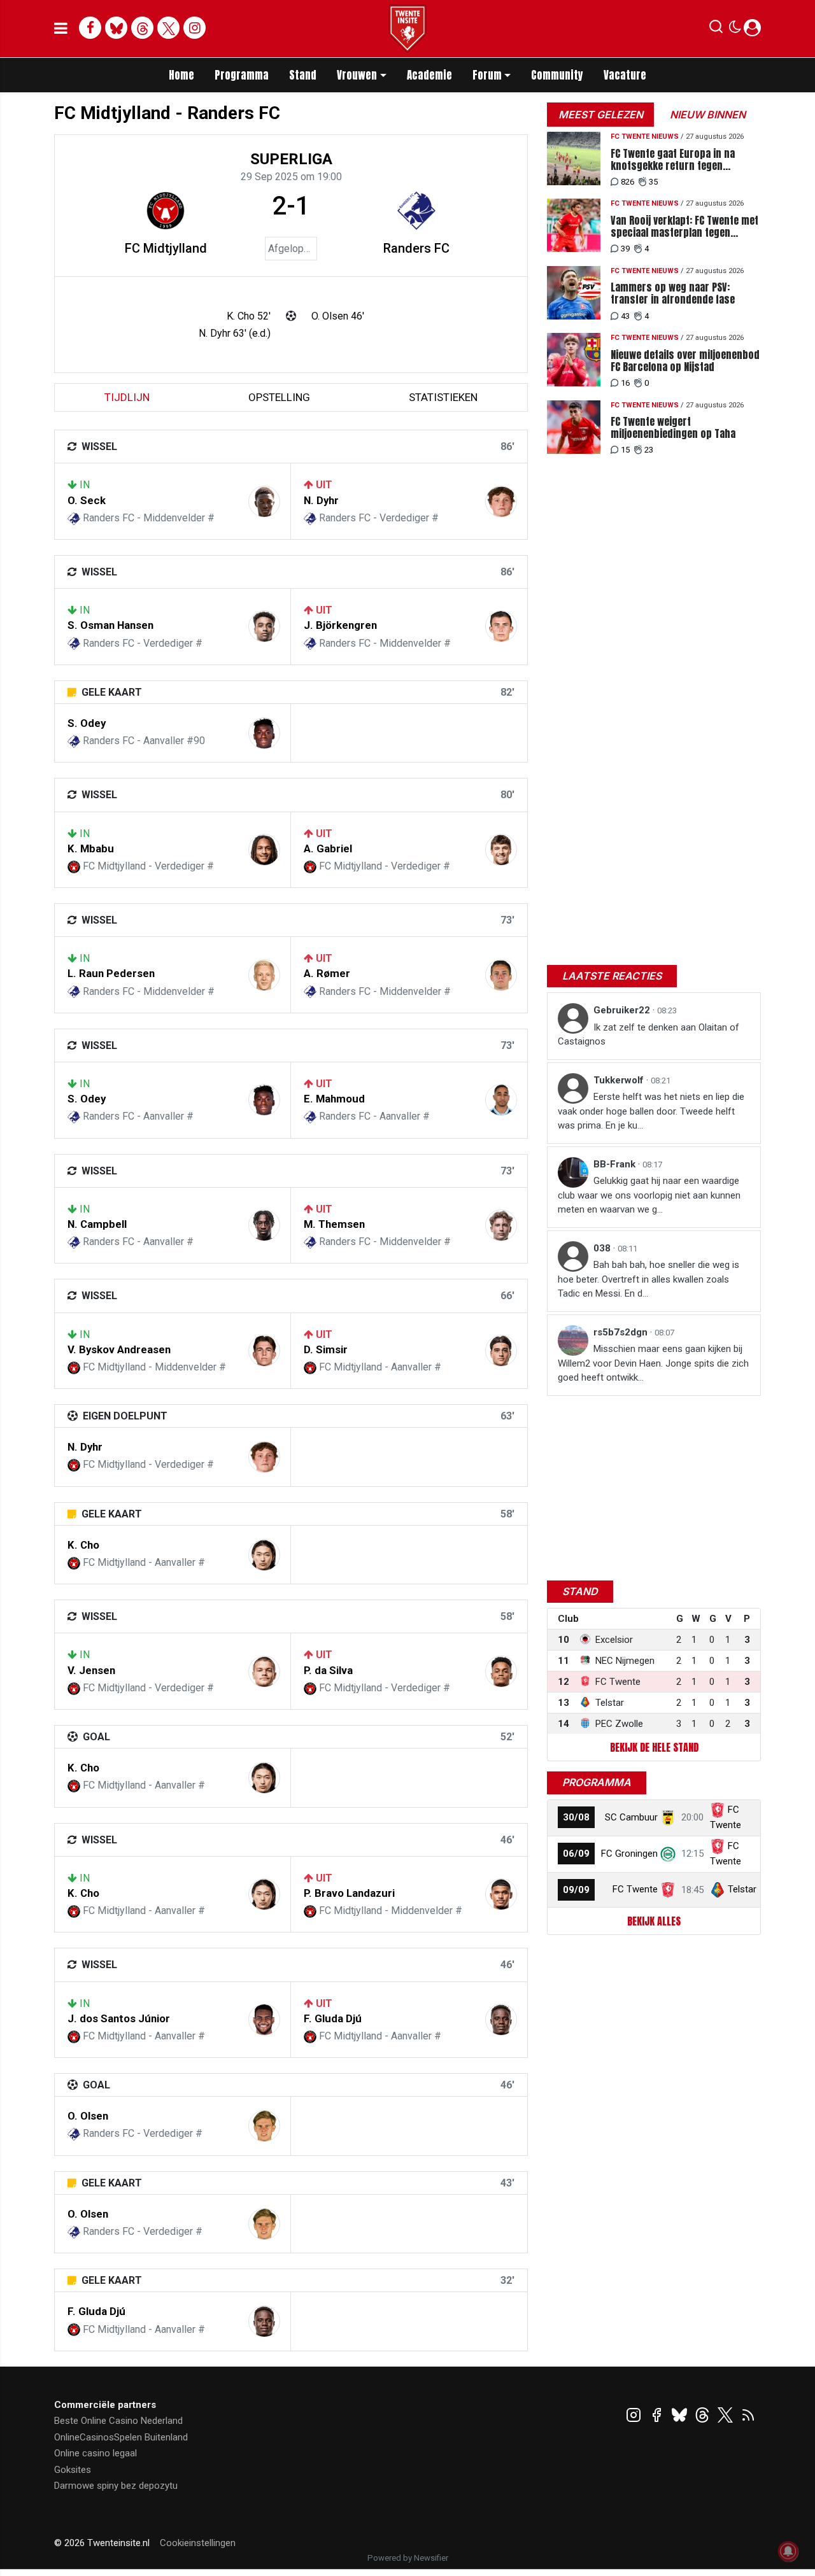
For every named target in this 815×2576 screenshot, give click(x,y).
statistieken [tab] (443, 397)
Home (181, 75)
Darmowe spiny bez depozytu (116, 2486)
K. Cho (83, 1545)
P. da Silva (328, 1670)
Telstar (742, 1889)
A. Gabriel (328, 848)
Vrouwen (357, 75)
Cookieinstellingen (198, 2543)
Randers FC (416, 248)
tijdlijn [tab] (127, 397)
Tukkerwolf (620, 1080)
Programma (242, 75)
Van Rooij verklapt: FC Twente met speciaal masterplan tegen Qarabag (684, 227)
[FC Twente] (668, 1889)
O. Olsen (88, 2116)
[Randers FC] (416, 211)
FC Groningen (629, 1854)
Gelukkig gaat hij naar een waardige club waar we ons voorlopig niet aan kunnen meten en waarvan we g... (649, 1195)
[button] (716, 29)
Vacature (625, 75)
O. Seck (87, 500)
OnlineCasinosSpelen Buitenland (121, 2437)
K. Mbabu (91, 848)
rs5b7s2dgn (622, 1332)
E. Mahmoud (334, 1099)
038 (603, 1248)
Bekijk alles (654, 1921)
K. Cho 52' (249, 316)
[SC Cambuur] (668, 1817)
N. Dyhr (321, 500)
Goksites (73, 2470)
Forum (487, 75)
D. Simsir (326, 1349)
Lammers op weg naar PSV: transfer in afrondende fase (673, 293)
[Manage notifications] (788, 2551)
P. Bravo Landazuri (349, 1893)
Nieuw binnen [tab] (708, 115)
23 (649, 450)
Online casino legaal (96, 2453)
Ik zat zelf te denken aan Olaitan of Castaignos (648, 1035)
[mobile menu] (61, 29)
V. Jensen (91, 1670)
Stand (303, 75)
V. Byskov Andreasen (119, 1349)
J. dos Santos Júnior (119, 2018)
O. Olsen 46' (338, 316)
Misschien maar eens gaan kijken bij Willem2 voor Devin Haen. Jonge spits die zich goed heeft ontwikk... (653, 1363)
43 (625, 316)
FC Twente (635, 1889)
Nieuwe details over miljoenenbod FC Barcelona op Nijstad (685, 361)
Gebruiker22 (623, 1010)
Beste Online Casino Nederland (118, 2421)
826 (627, 182)
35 (653, 182)
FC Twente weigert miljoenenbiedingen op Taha (673, 428)
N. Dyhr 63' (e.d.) (235, 333)
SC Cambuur (631, 1817)
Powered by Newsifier (408, 2558)
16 (625, 383)
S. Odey (87, 723)
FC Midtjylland (166, 248)
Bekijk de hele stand (654, 1747)
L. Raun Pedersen (111, 973)
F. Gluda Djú (333, 2018)
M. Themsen (334, 1224)
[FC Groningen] (668, 1854)
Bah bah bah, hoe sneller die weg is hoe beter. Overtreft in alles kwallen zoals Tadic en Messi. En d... (648, 1279)
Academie (429, 75)
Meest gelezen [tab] (601, 115)
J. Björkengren (340, 625)
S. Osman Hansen (110, 625)
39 (625, 249)
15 (625, 450)
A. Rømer (327, 973)
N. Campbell (97, 1224)
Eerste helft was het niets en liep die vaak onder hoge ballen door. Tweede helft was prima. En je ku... (651, 1111)
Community (557, 75)
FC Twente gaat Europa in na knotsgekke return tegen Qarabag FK (673, 160)
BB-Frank (616, 1164)
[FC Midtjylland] (166, 211)
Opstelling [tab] (279, 397)
